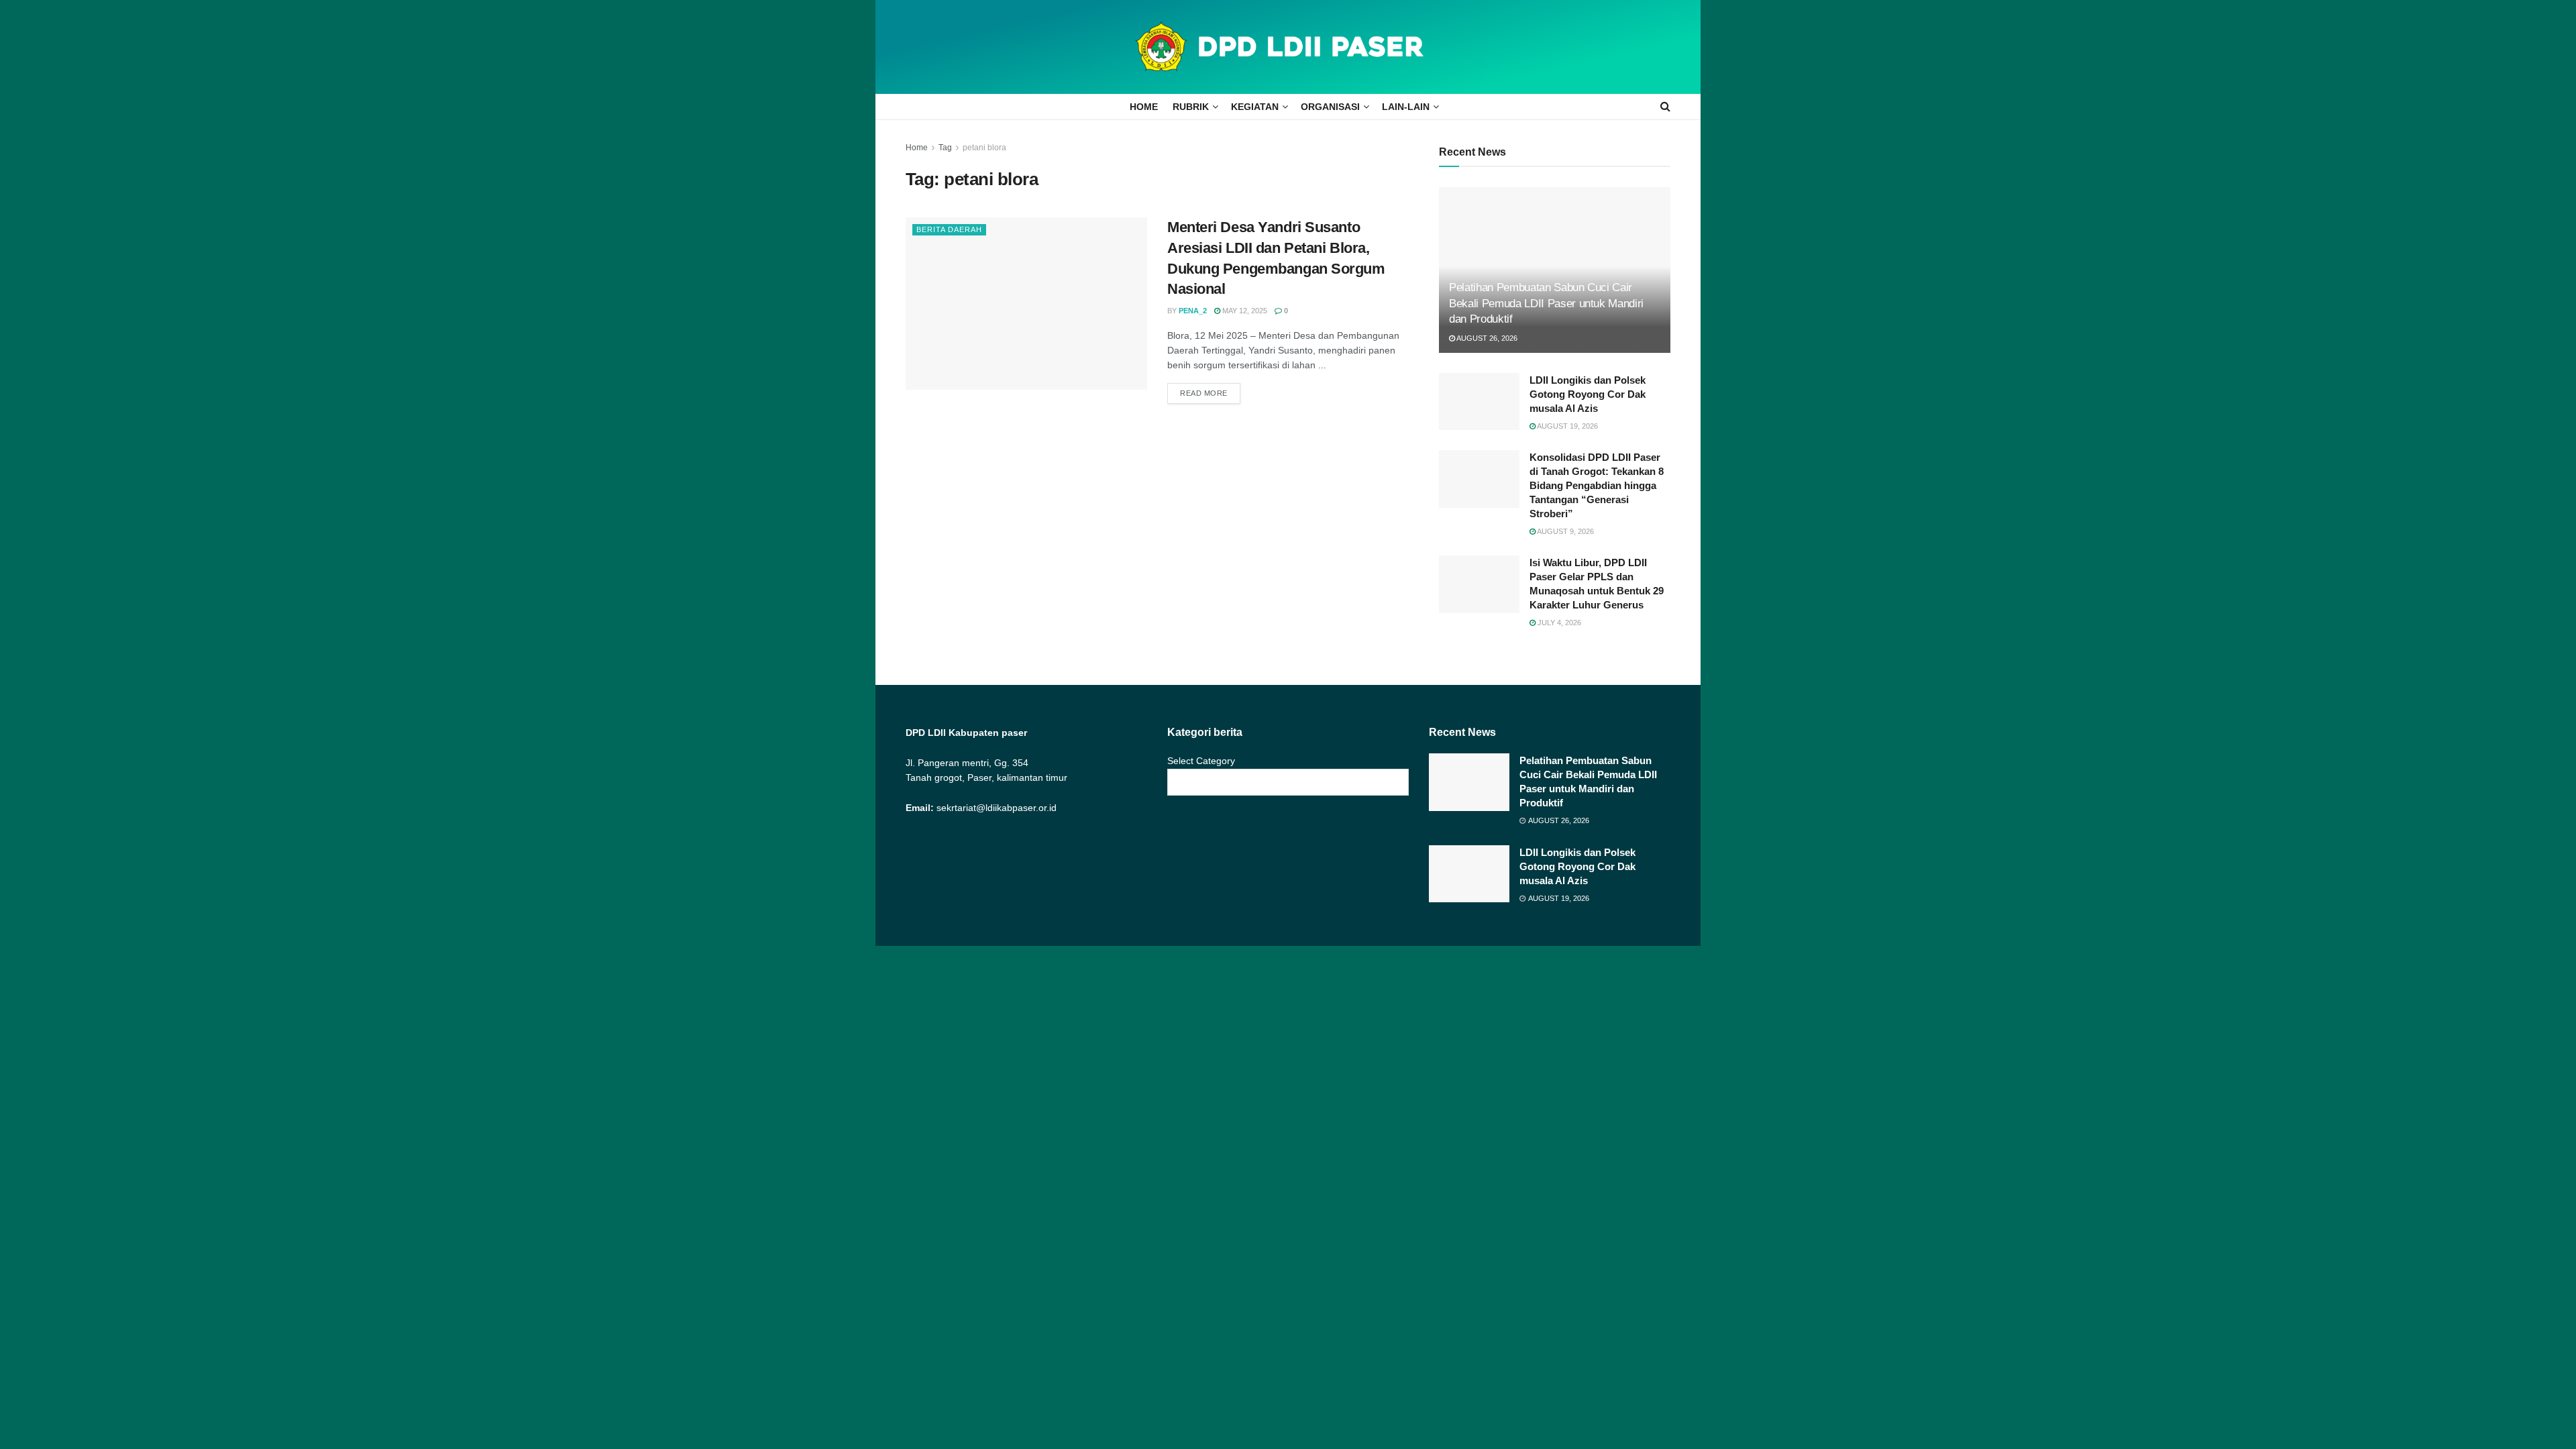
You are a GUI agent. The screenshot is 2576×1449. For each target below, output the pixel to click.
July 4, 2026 (1558, 623)
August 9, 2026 (1565, 531)
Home (917, 148)
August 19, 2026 (1567, 426)
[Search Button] (1665, 107)
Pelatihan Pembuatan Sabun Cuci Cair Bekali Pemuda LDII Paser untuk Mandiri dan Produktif (1546, 304)
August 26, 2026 (1486, 338)
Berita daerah (949, 229)
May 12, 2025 (1244, 311)
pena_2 (1193, 311)
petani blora (984, 148)
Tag (945, 148)
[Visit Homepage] (1288, 47)
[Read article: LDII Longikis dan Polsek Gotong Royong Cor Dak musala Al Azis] (1479, 402)
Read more (1210, 393)
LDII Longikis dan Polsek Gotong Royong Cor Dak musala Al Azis (1588, 394)
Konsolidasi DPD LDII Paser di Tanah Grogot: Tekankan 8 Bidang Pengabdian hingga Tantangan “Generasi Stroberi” (1597, 485)
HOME (1144, 107)
